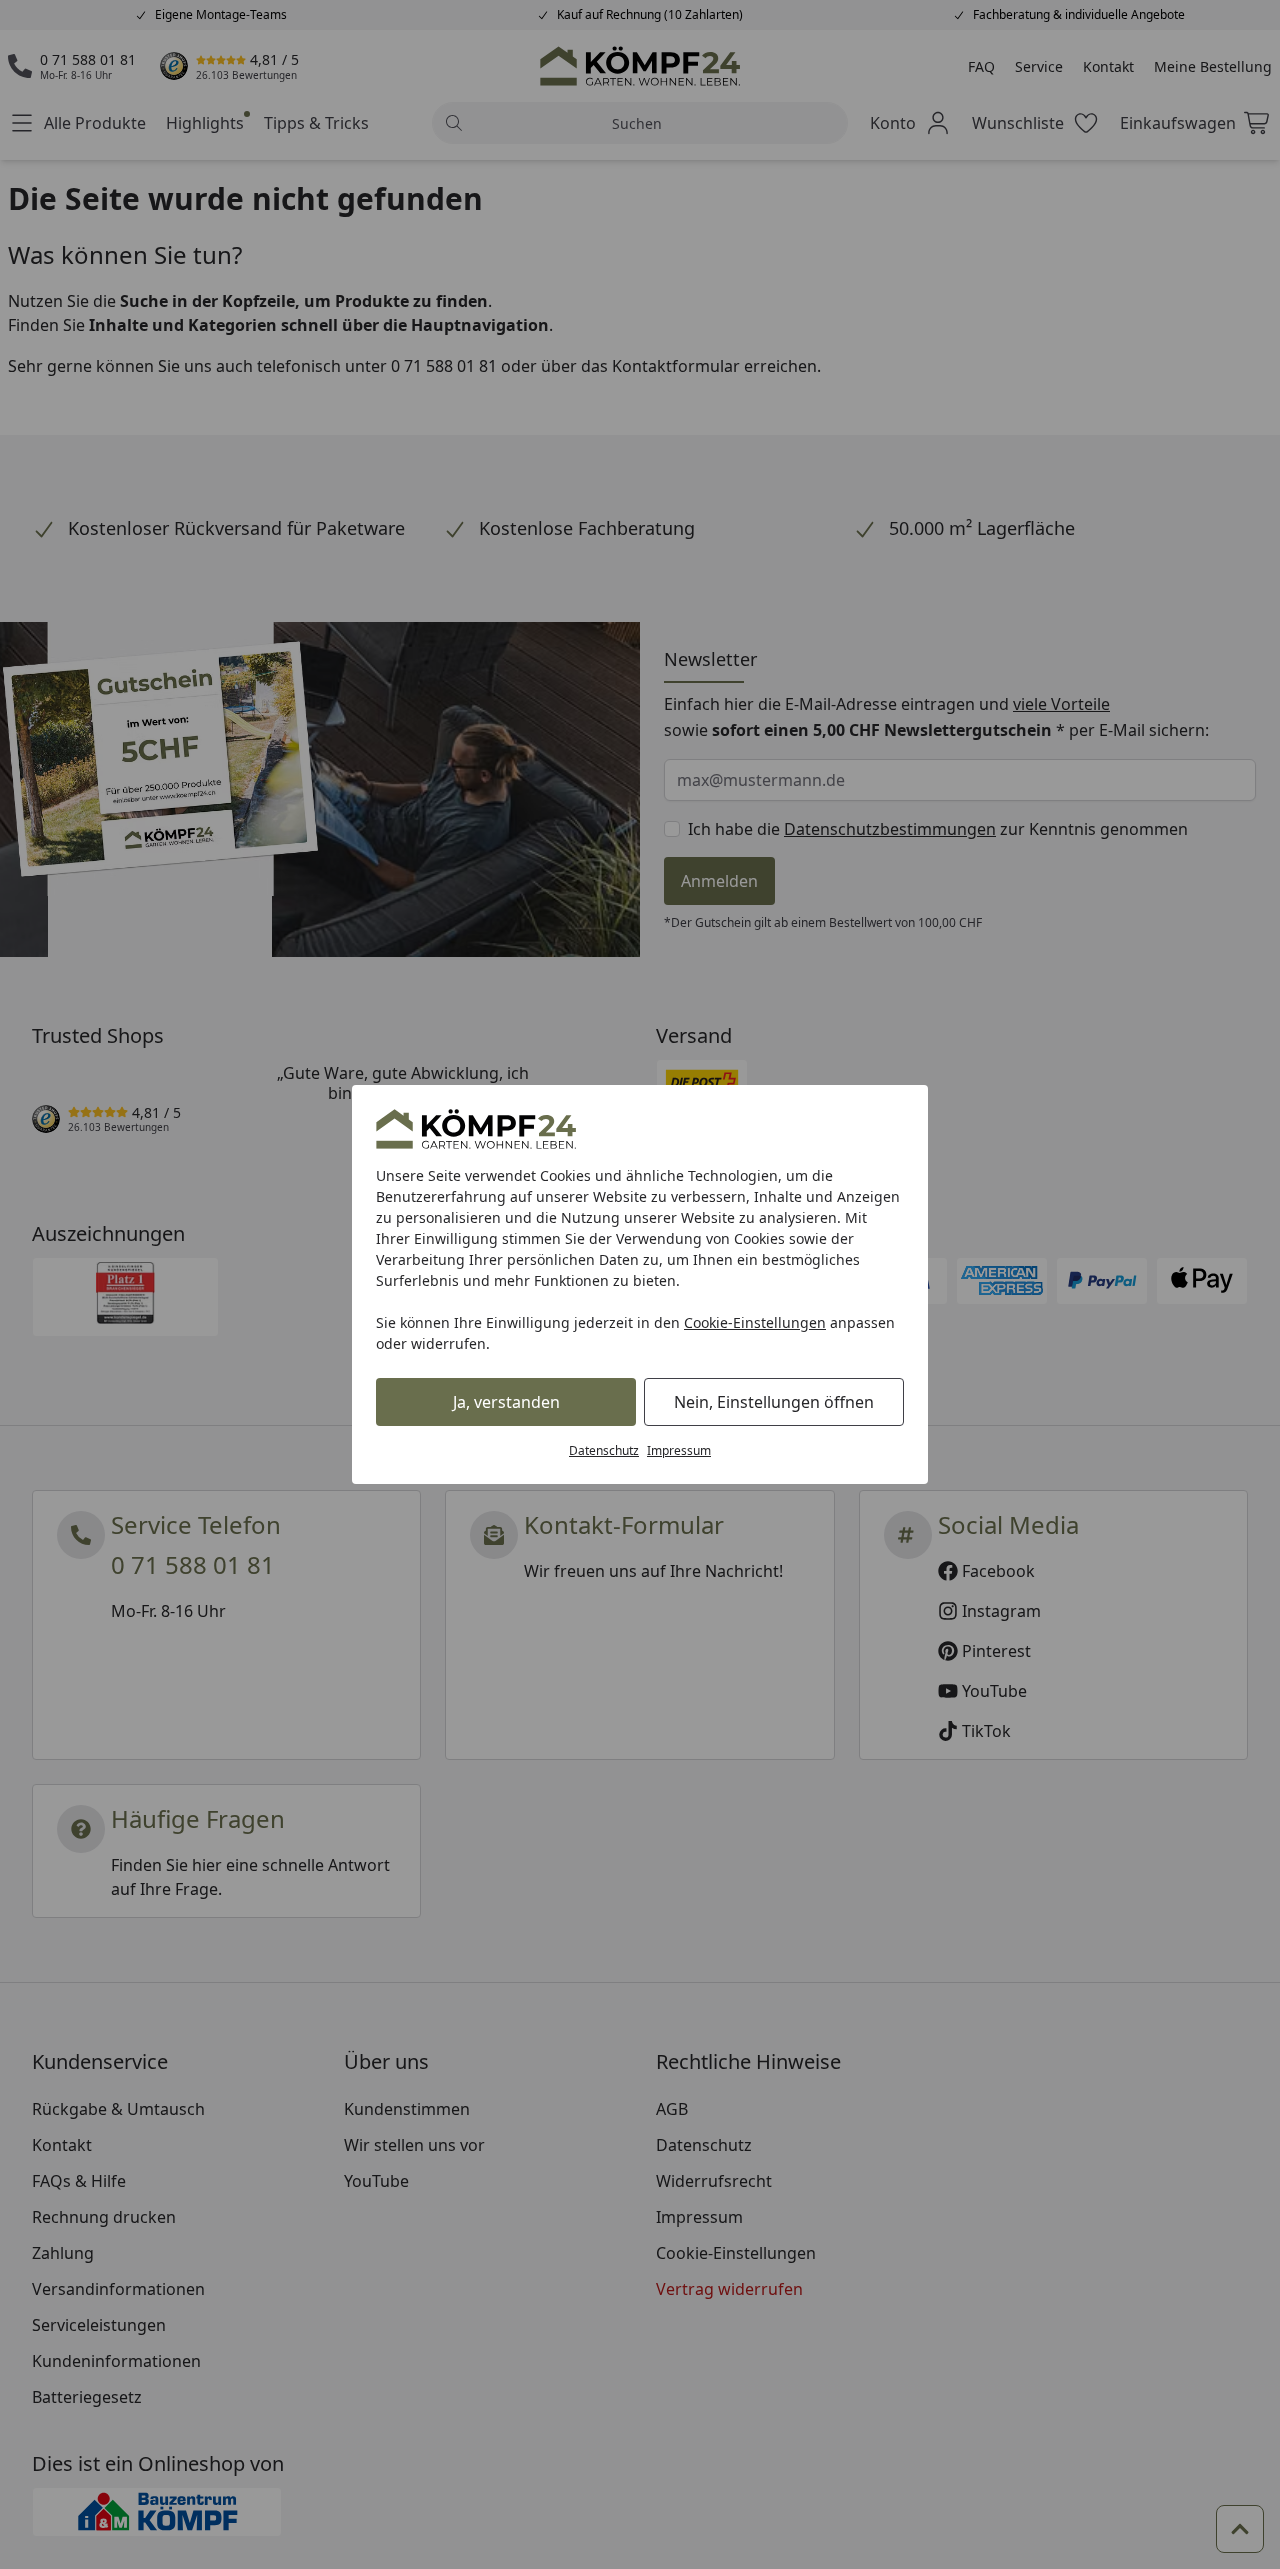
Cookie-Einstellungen (755, 1322)
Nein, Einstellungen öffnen (774, 1402)
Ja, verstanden (506, 1402)
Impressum (679, 1450)
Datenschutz (604, 1450)
